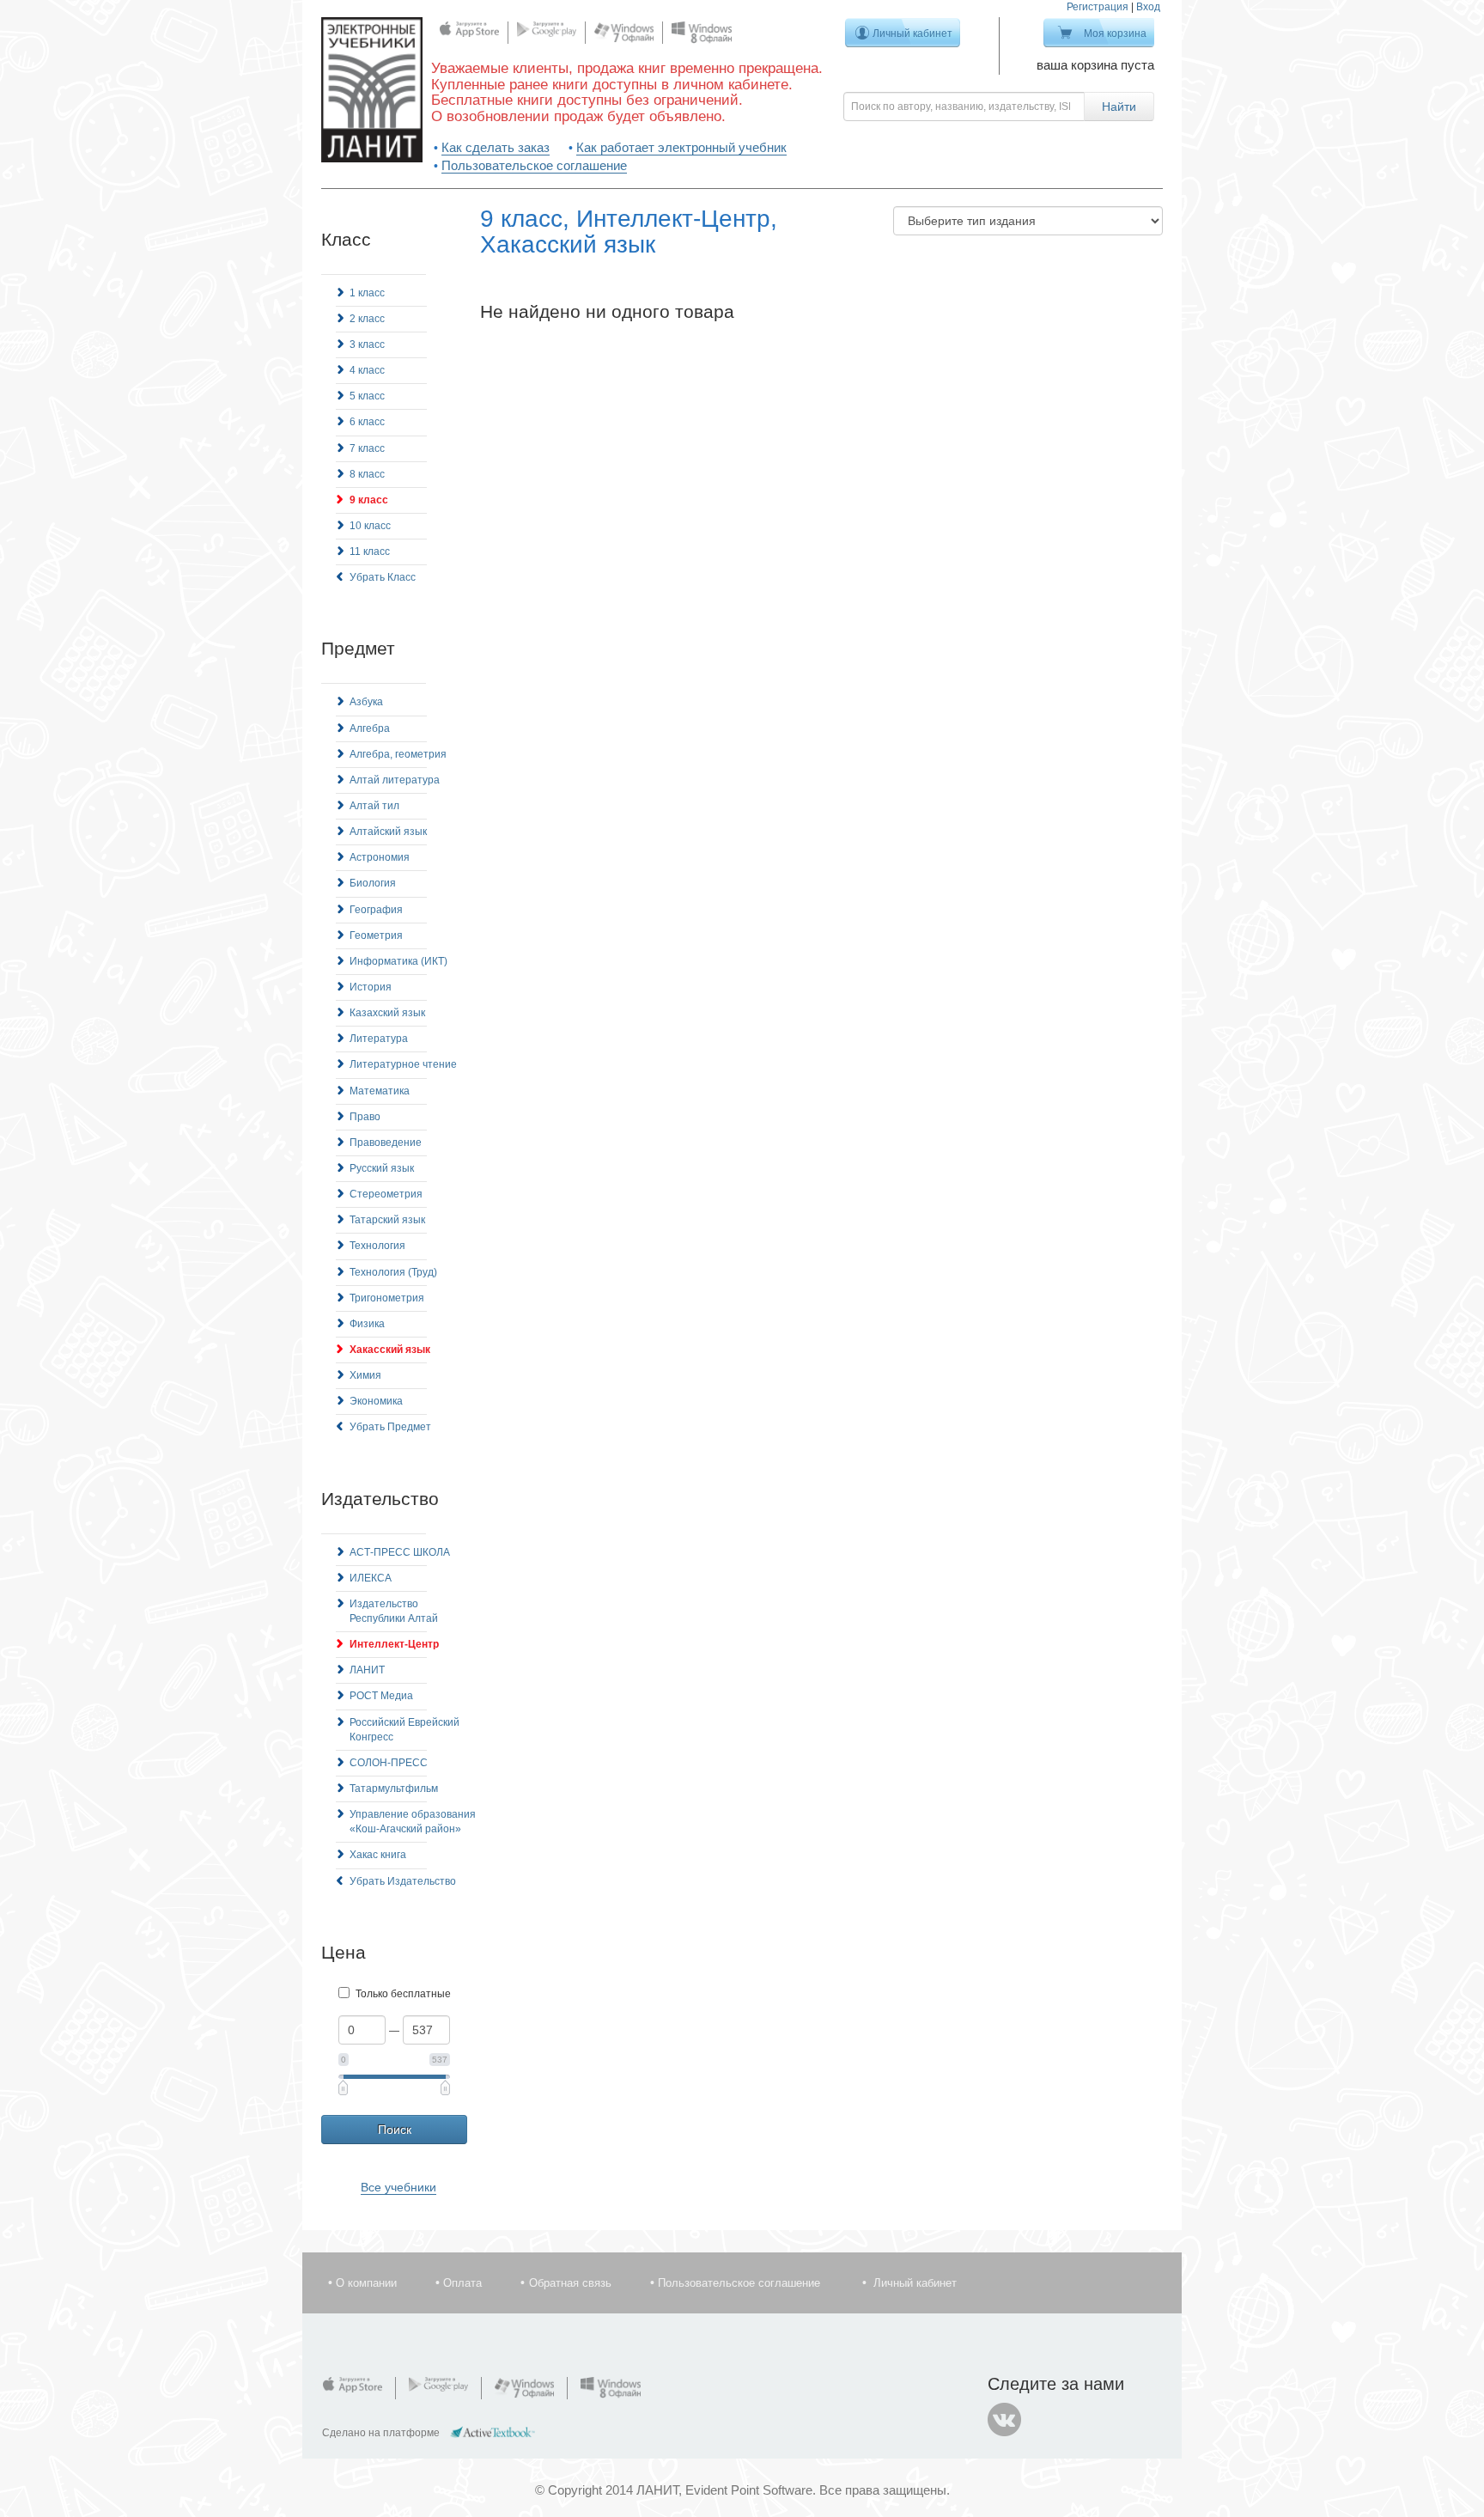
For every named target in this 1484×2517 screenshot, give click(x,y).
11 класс (370, 552)
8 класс (367, 474)
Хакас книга (378, 1855)
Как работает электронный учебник (681, 147)
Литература (379, 1039)
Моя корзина (1115, 34)
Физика (367, 1324)
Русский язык (382, 1168)
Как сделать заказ (496, 147)
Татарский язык (387, 1220)
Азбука (366, 702)
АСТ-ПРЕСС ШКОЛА (400, 1552)
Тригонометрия (387, 1298)
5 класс (367, 396)
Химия (365, 1375)
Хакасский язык (390, 1350)
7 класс (367, 448)
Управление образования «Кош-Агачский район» (413, 1822)
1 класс (367, 293)
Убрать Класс (383, 577)
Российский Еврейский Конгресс (404, 1730)
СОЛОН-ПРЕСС (389, 1763)
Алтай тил (374, 806)
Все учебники (398, 2187)
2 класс (367, 319)
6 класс (367, 422)
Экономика (376, 1401)
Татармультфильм (394, 1789)
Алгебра (370, 728)
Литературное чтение (403, 1064)
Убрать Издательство (403, 1881)
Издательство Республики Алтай (394, 1611)
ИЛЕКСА (371, 1578)
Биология (373, 883)
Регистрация (1098, 7)
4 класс (367, 370)
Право (365, 1117)
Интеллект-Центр (394, 1644)
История (371, 987)
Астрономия (380, 857)
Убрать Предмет (390, 1427)
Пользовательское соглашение (534, 165)
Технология (377, 1246)
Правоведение (386, 1143)
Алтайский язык (388, 832)
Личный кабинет (912, 34)
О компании (366, 2283)
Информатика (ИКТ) (398, 961)
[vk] (1005, 2420)
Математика (380, 1091)
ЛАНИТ (367, 1670)
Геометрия (376, 935)
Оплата (462, 2283)
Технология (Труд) (393, 1272)
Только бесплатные (403, 1994)
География (376, 910)
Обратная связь (570, 2283)
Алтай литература (395, 780)
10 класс (370, 526)
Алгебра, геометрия (398, 754)
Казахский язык (387, 1013)
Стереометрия (386, 1194)
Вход (1148, 7)
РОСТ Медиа (381, 1696)
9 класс (369, 500)
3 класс (367, 344)
